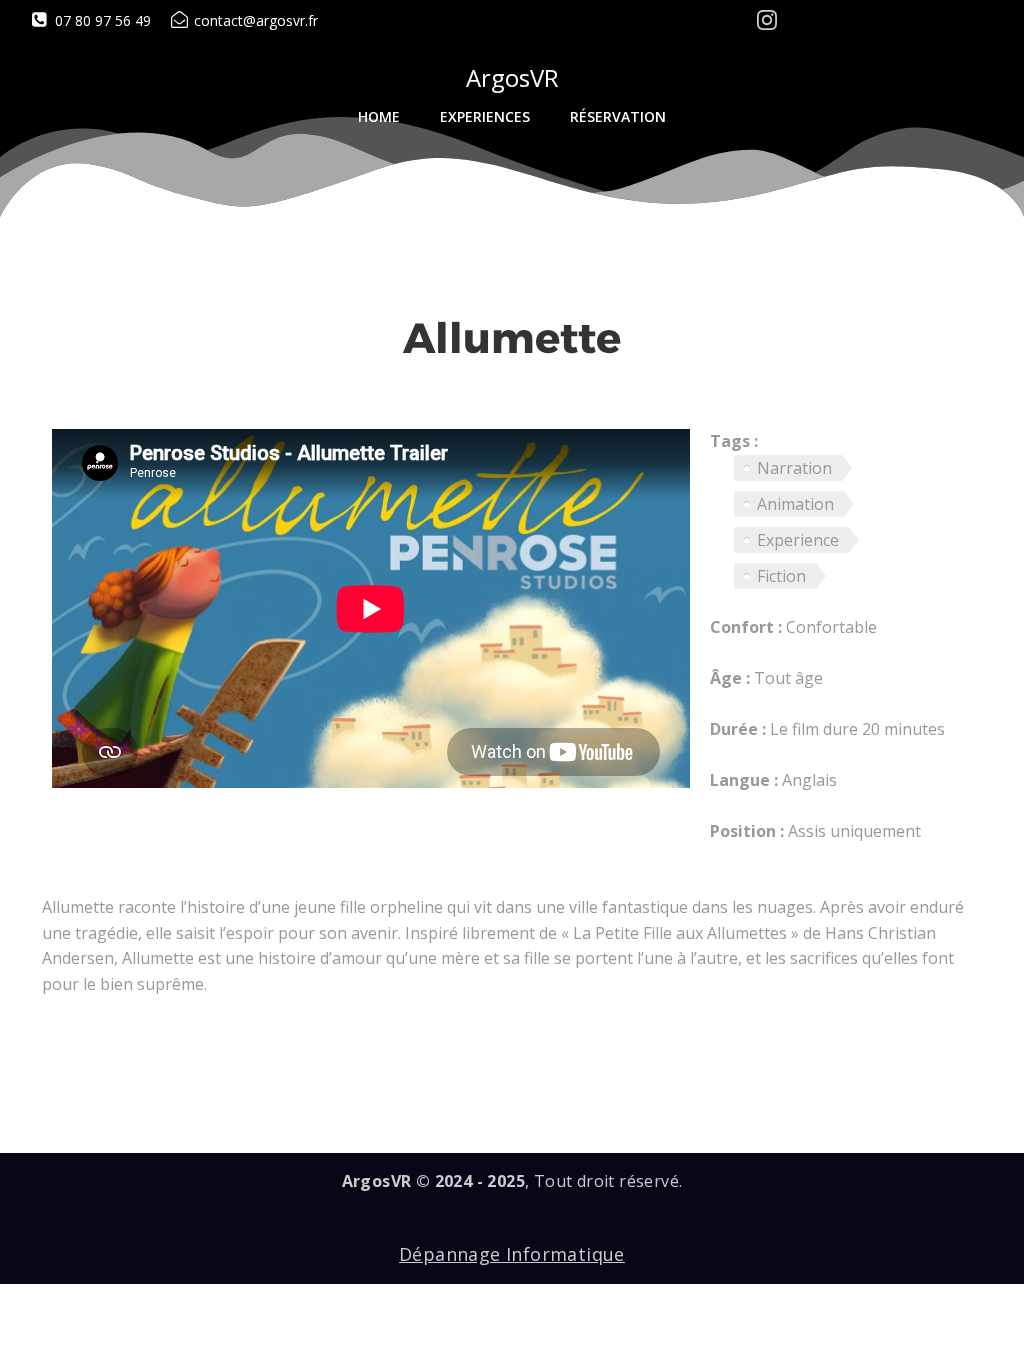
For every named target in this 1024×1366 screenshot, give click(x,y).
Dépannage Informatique (512, 1254)
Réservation (618, 116)
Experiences (485, 116)
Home (379, 116)
